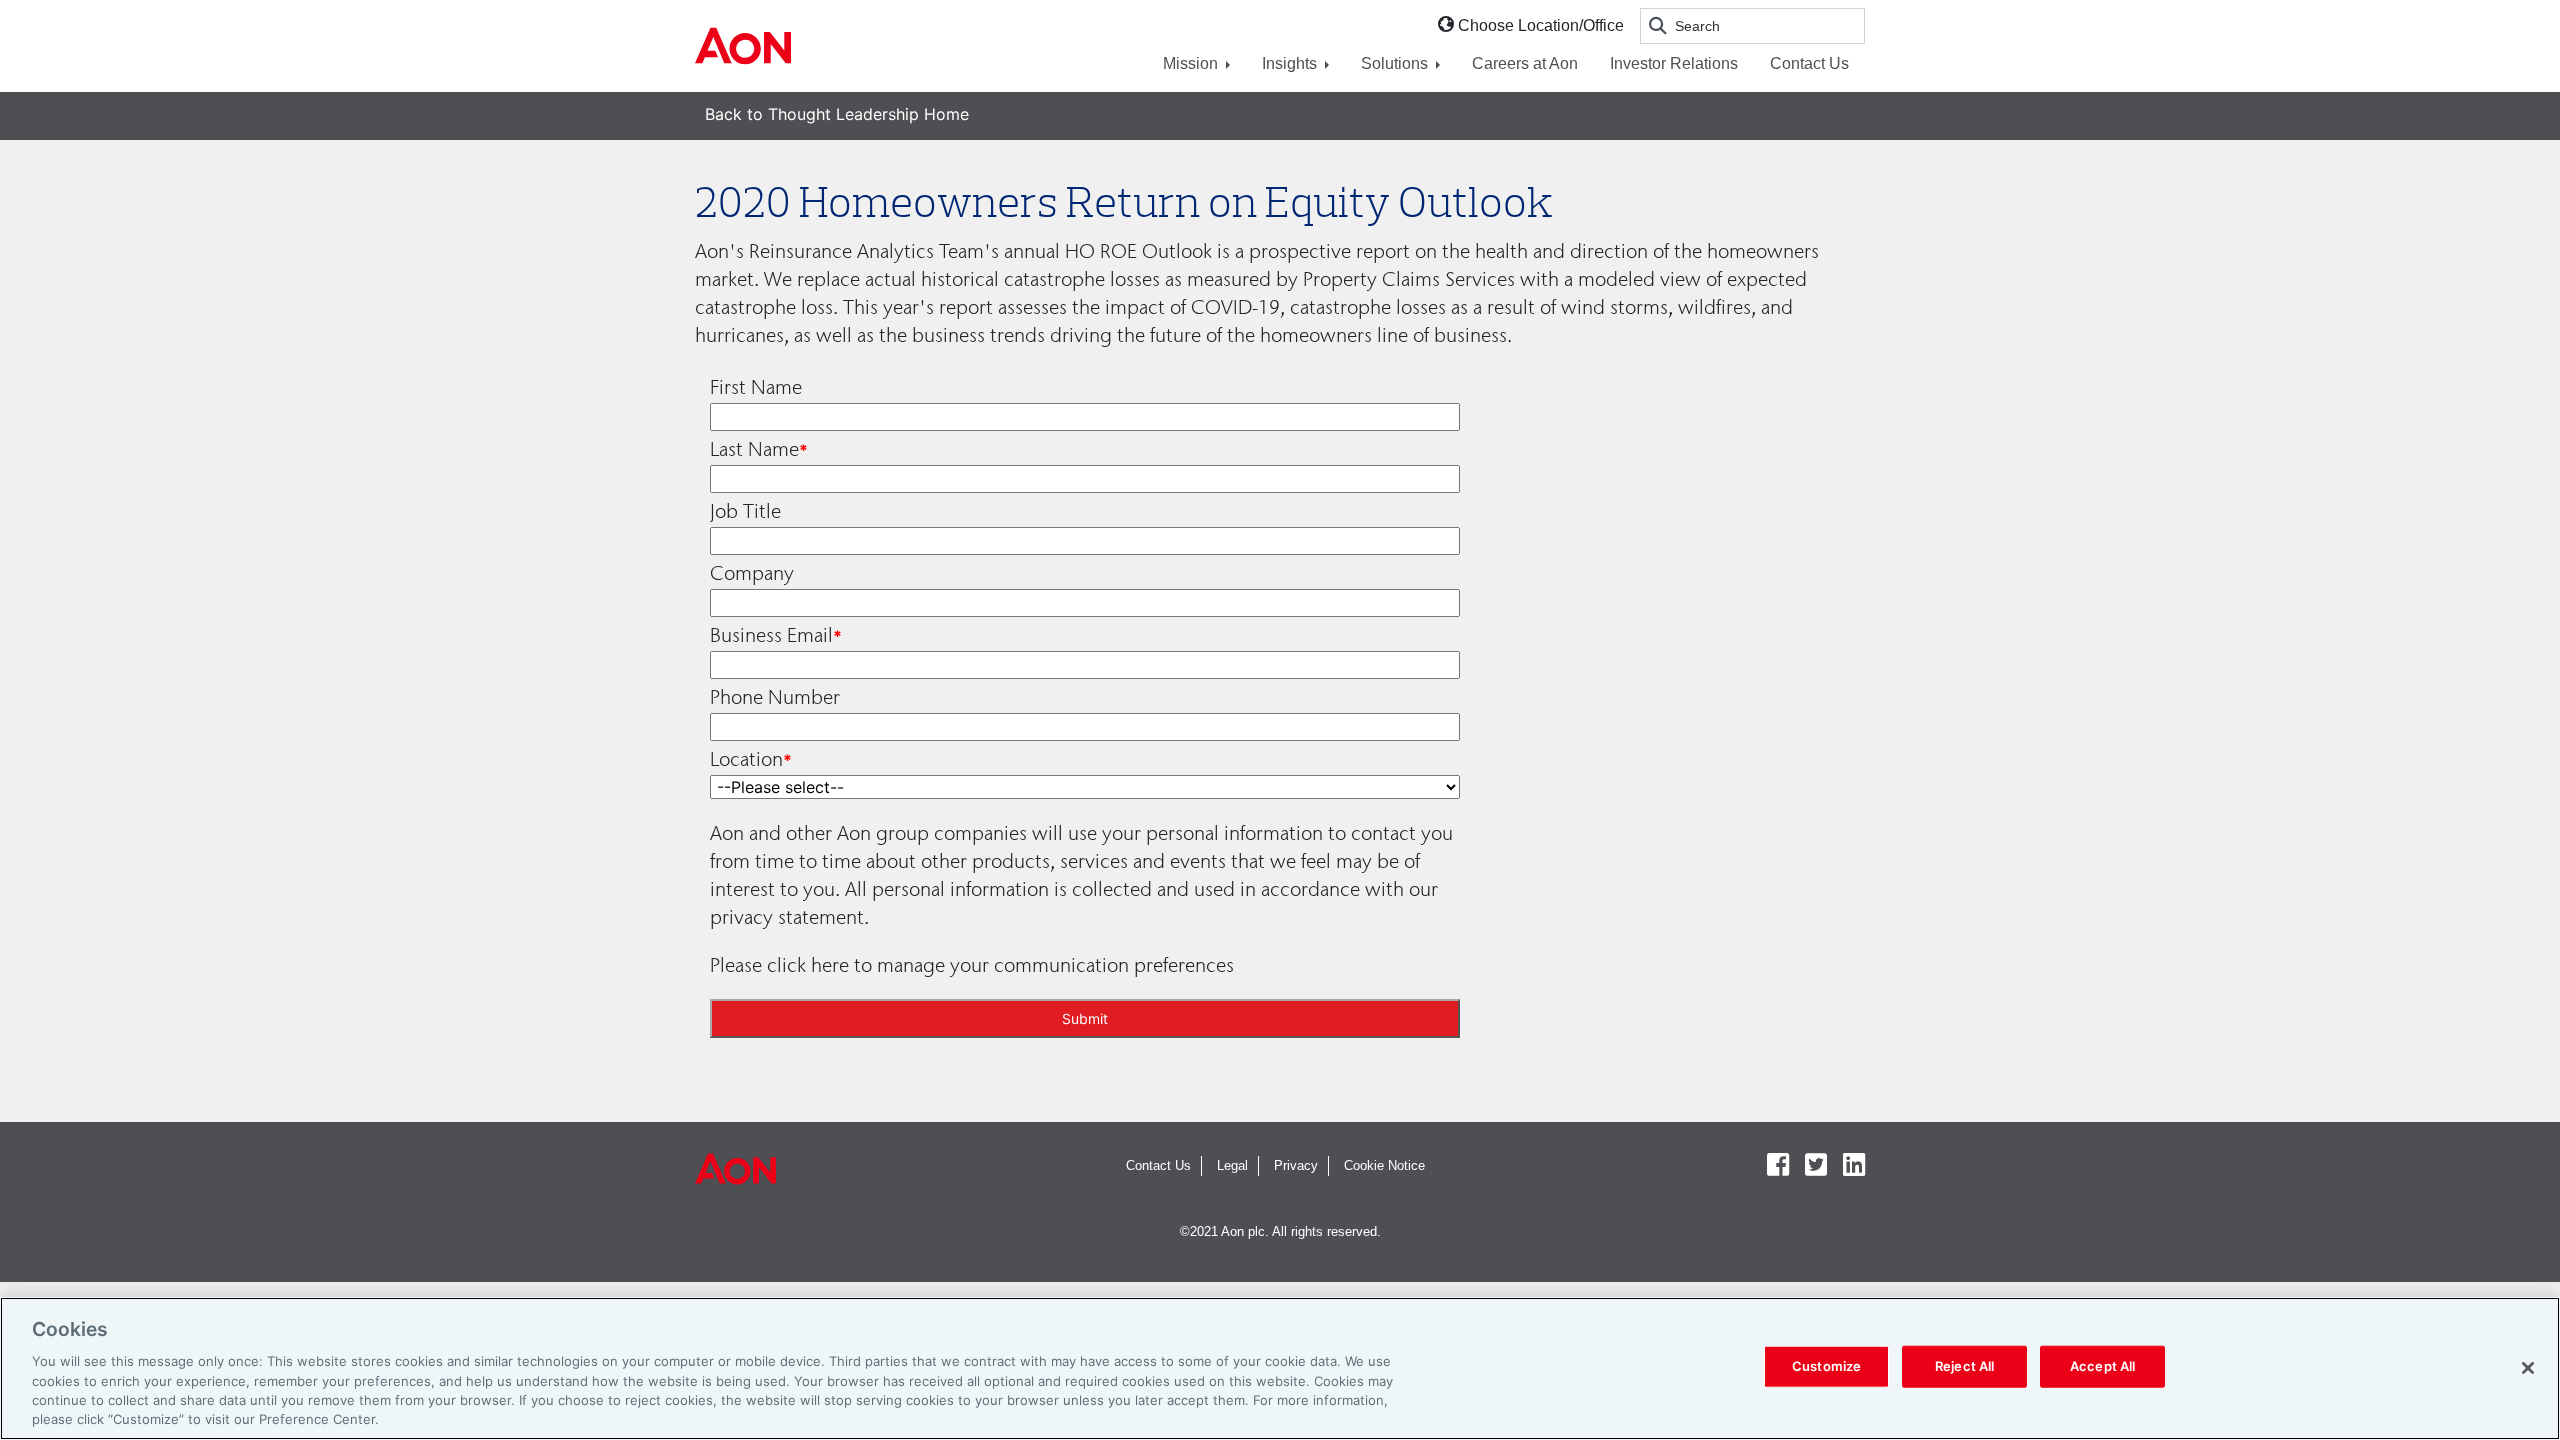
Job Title (745, 511)
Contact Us (1809, 63)
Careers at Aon (1525, 63)
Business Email (771, 635)
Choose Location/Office (1541, 25)
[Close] (2528, 1368)
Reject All (1964, 1366)
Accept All (2102, 1366)
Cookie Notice (1384, 1165)
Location (746, 759)
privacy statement (787, 917)
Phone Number (775, 697)
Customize (1826, 1366)
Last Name (754, 449)
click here (808, 965)
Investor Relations (1674, 63)
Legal (1232, 1165)
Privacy (1296, 1165)
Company (752, 573)
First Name (756, 387)
